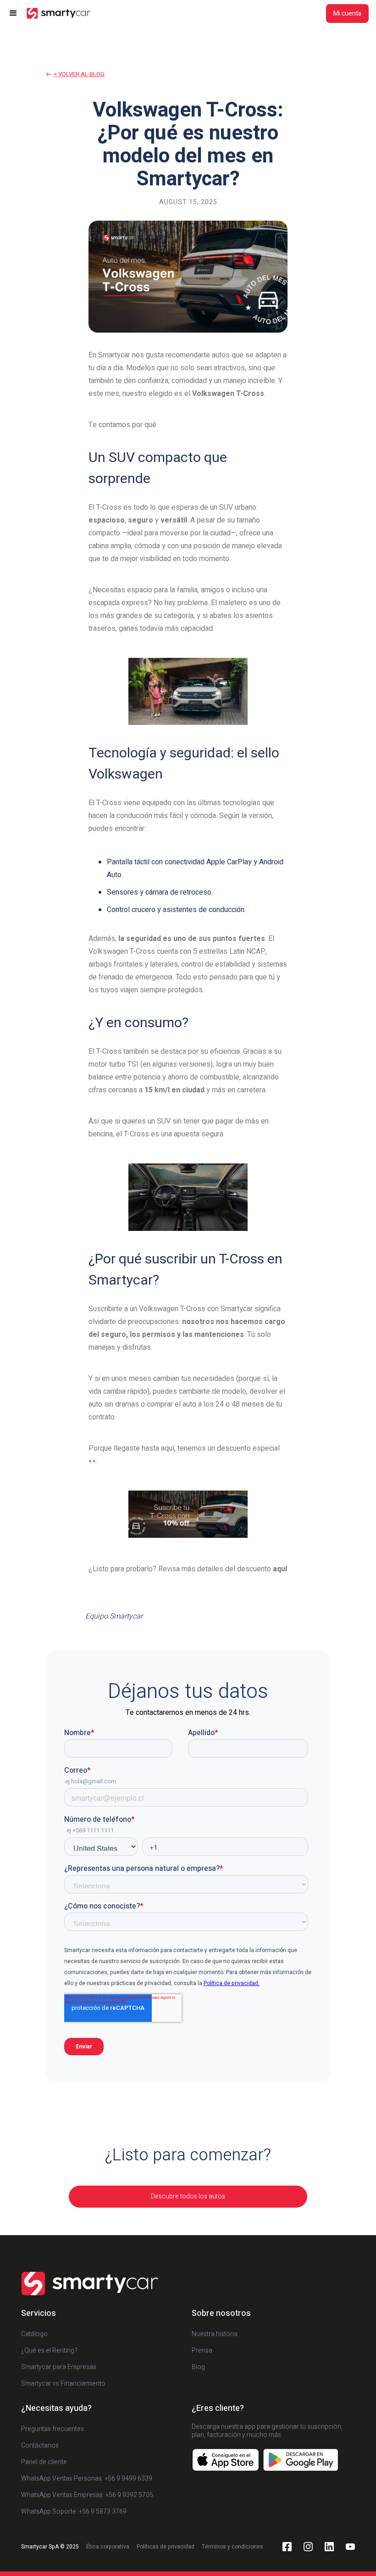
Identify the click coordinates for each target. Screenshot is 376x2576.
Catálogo (34, 2334)
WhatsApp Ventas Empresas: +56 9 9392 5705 (87, 2495)
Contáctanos (40, 2445)
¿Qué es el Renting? (49, 2351)
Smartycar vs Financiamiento (63, 2384)
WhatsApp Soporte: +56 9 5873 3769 (74, 2512)
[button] (17, 13)
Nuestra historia (215, 2334)
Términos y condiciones (232, 2547)
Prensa (202, 2351)
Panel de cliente (44, 2462)
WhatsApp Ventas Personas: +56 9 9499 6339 (87, 2479)
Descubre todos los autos (188, 2196)
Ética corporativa (108, 2547)
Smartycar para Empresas (59, 2367)
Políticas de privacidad (166, 2547)
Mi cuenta (347, 14)
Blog (198, 2367)
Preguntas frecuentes (53, 2429)
